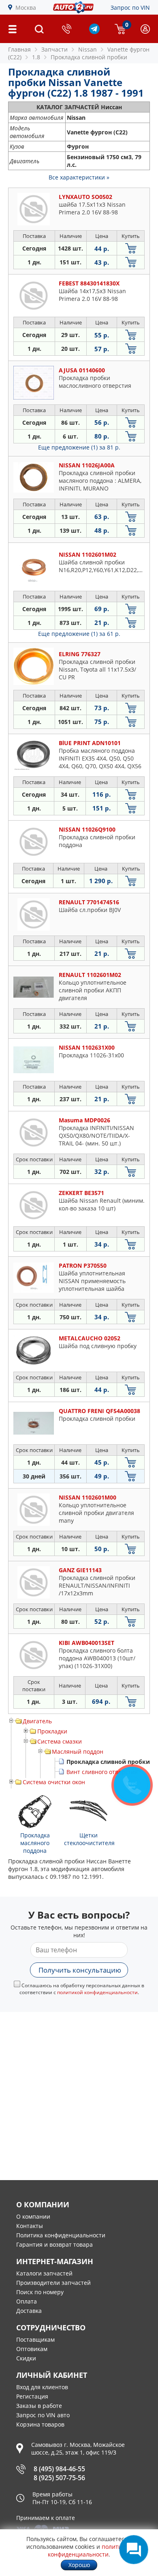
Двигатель (37, 1721)
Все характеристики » (79, 177)
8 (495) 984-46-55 (59, 2469)
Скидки (26, 2358)
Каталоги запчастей (44, 2273)
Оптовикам (32, 2349)
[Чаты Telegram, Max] (134, 2550)
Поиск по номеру (40, 2292)
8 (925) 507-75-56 (59, 2478)
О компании (33, 2216)
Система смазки (60, 1741)
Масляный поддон (78, 1752)
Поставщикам (35, 2339)
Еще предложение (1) (79, 447)
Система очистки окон (54, 1782)
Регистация (32, 2396)
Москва (26, 8)
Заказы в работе (39, 2406)
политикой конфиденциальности (97, 1992)
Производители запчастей (53, 2283)
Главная (19, 49)
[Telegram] (94, 32)
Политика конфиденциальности (61, 2235)
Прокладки (52, 1731)
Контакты (30, 2226)
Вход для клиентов (42, 2387)
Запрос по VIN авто (43, 2415)
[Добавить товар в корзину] (131, 248)
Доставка (29, 2311)
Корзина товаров (40, 2424)
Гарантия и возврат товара (54, 2244)
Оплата (27, 2301)
